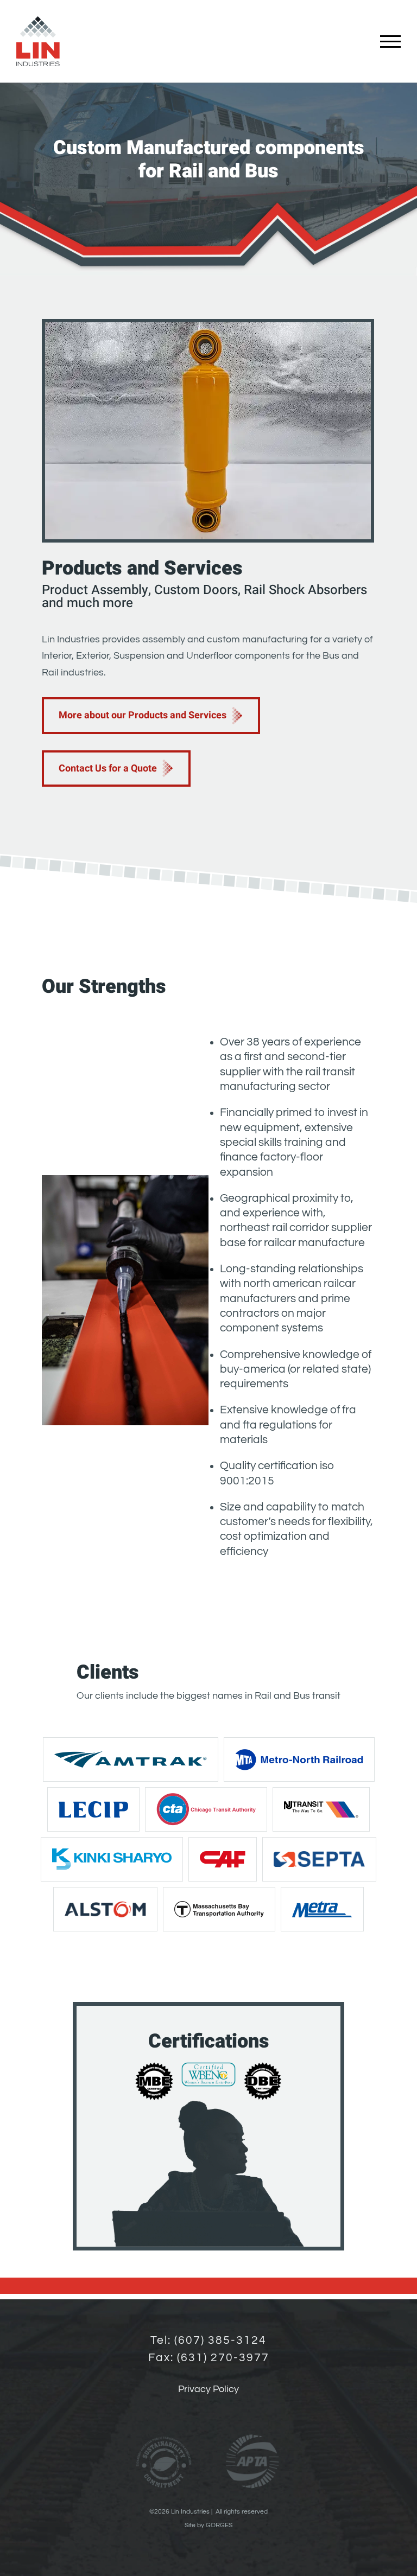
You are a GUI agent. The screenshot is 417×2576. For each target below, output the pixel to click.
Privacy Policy (208, 2389)
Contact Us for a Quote (108, 769)
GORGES (219, 2525)
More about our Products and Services (143, 715)
